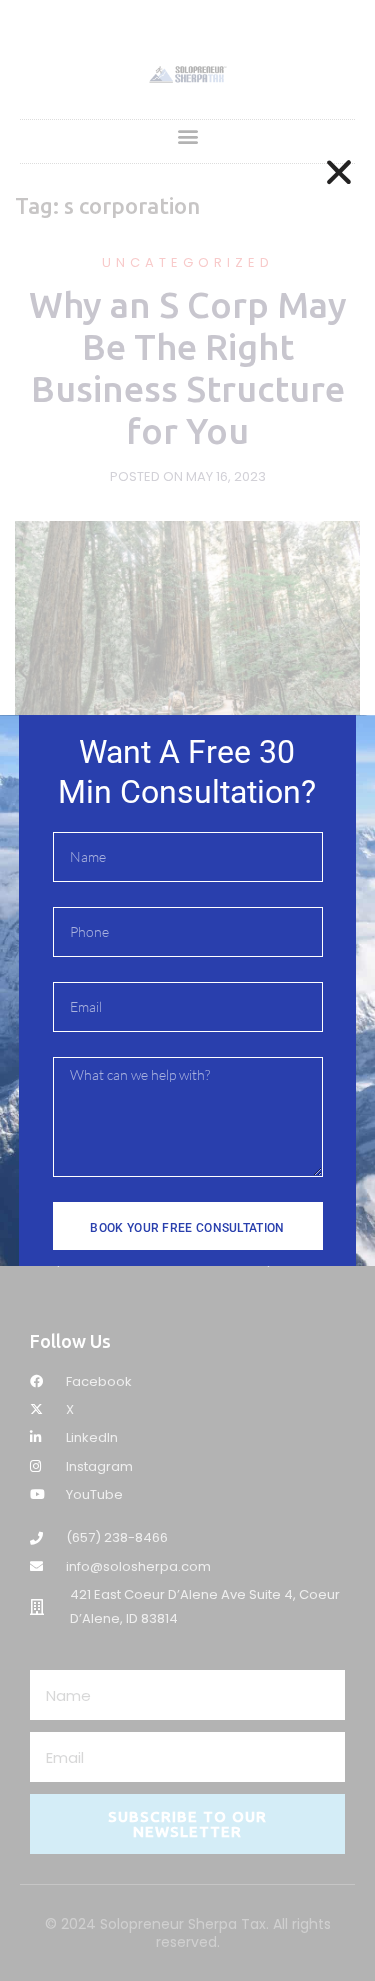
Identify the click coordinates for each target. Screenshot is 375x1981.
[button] (339, 172)
